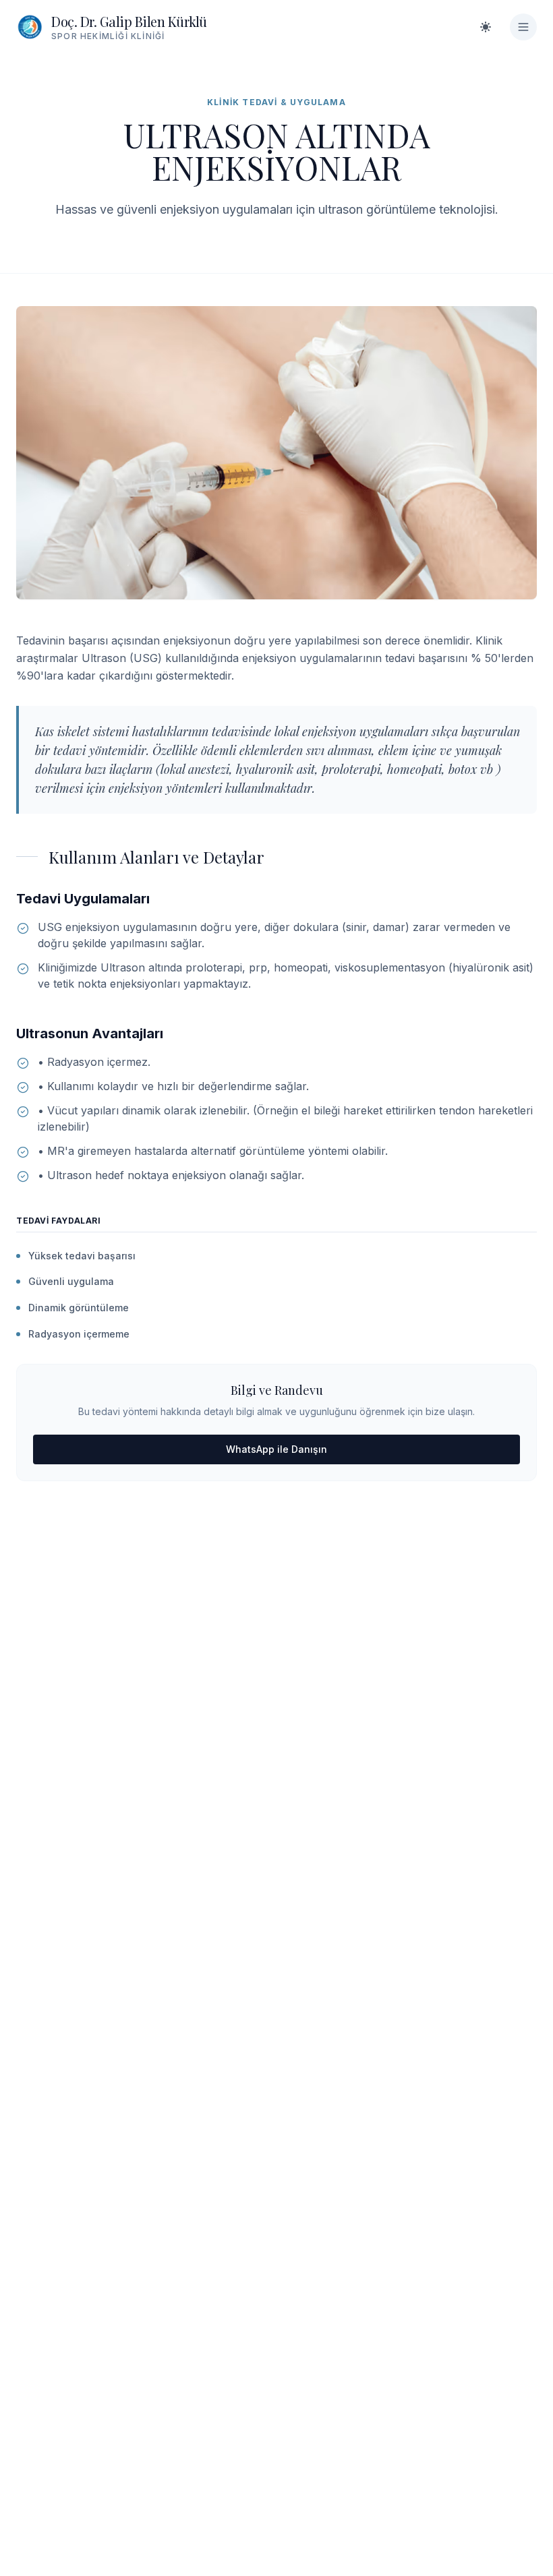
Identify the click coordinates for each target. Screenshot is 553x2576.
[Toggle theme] (486, 27)
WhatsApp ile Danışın (276, 1449)
